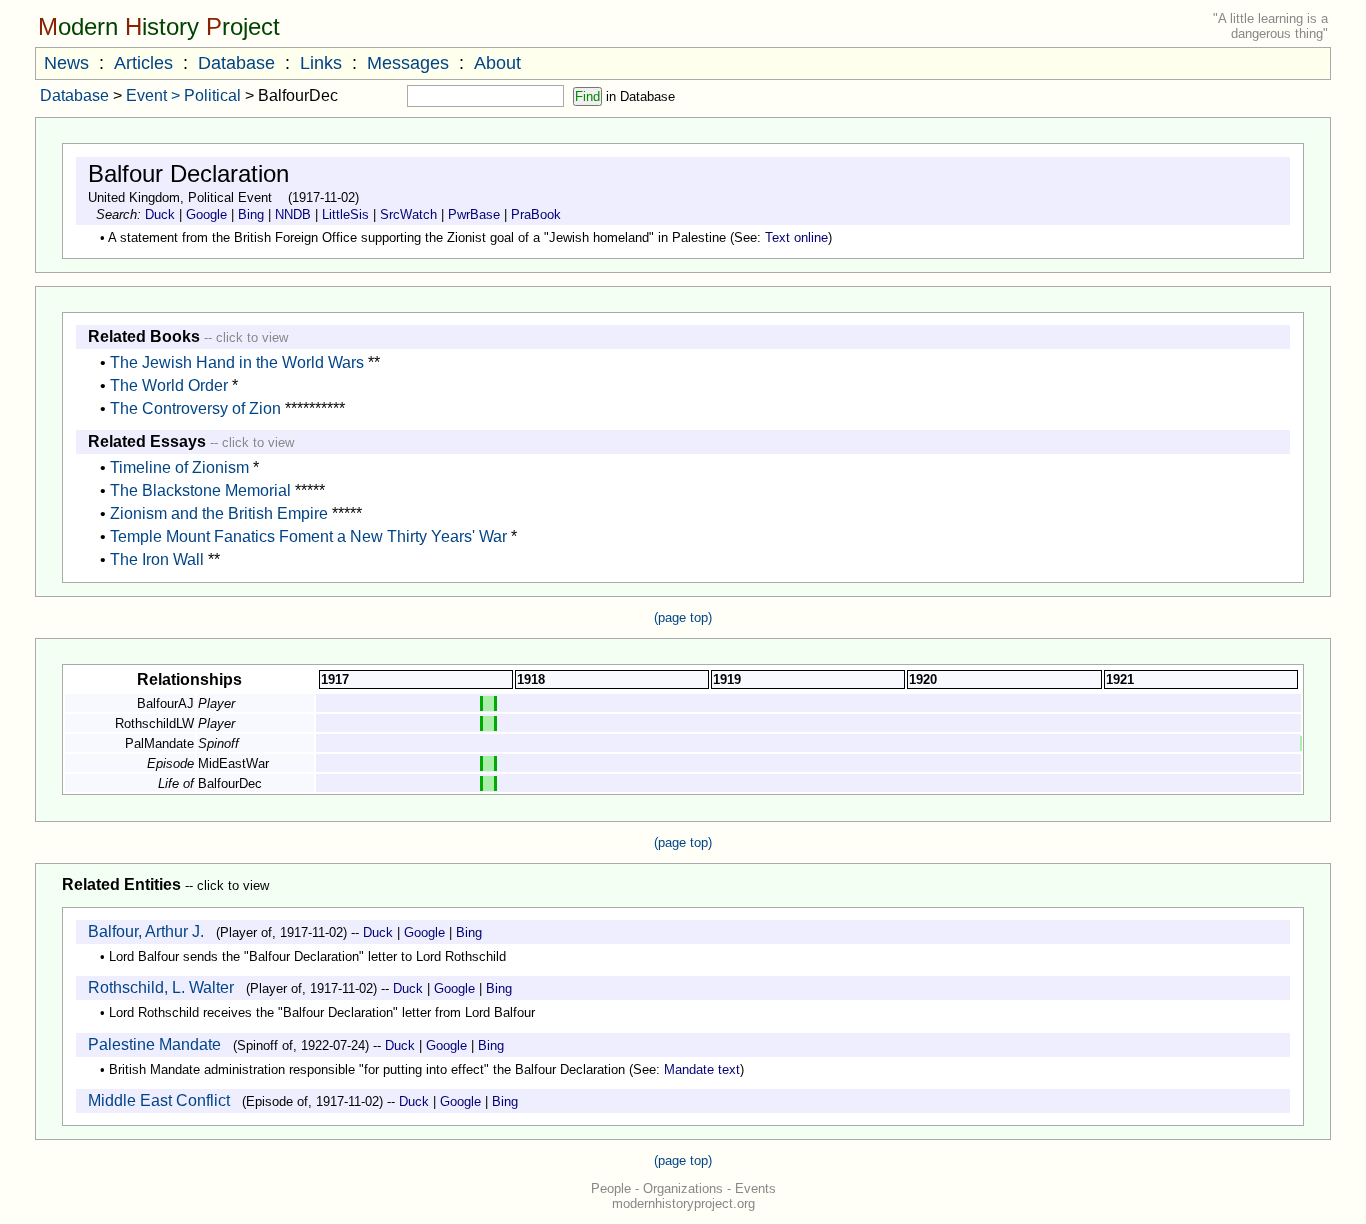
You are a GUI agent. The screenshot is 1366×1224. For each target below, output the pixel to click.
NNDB (293, 214)
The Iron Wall (157, 559)
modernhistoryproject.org (683, 1203)
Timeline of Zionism (179, 467)
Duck (160, 214)
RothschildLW (154, 723)
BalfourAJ (165, 703)
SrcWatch (408, 214)
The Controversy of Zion (195, 408)
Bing (251, 214)
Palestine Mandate (154, 1044)
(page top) (683, 617)
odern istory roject (159, 26)
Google (206, 214)
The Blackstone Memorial (200, 490)
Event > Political (183, 95)
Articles (143, 63)
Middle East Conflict (159, 1100)
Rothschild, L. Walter (161, 987)
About (497, 63)
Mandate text (702, 1069)
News (66, 63)
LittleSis (345, 214)
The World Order (169, 385)
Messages (408, 63)
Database (236, 63)
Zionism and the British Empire (219, 513)
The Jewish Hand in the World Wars (237, 362)
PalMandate (159, 743)
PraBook (536, 214)
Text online (796, 237)
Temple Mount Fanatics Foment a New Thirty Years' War (308, 536)
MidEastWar (233, 763)
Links (321, 63)
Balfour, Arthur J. (146, 931)
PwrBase (474, 214)
